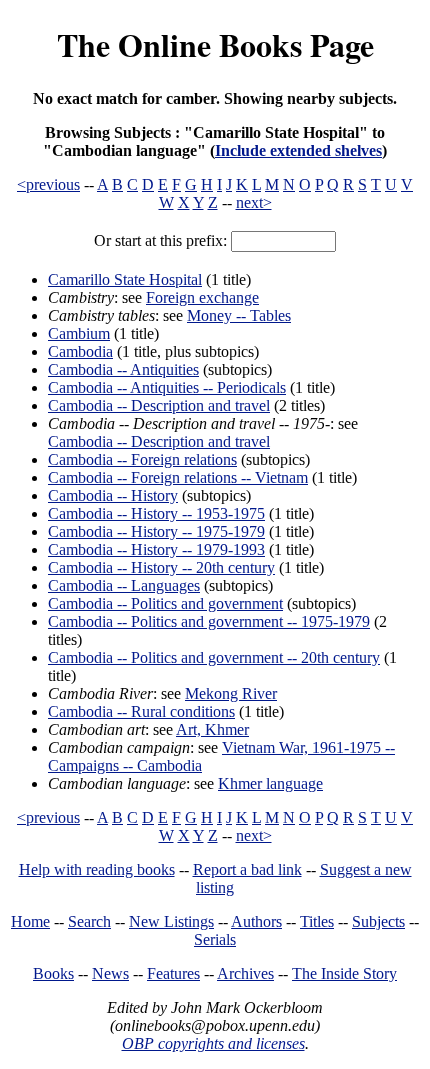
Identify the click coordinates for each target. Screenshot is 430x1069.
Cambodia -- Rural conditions (141, 711)
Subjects (378, 921)
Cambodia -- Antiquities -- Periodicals (167, 387)
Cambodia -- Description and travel (159, 405)
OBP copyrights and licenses (213, 1043)
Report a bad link (247, 869)
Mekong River (231, 693)
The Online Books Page (215, 44)
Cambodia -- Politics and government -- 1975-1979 (209, 621)
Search (89, 921)
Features (173, 973)
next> (254, 202)
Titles (317, 921)
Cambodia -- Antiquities (123, 369)
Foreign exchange (202, 297)
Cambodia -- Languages (124, 585)
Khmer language (270, 783)
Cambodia (80, 351)
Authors (256, 921)
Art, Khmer (212, 729)
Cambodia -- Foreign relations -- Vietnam (178, 477)
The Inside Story (344, 973)
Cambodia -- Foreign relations (142, 459)
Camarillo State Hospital (125, 279)
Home (30, 921)
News (110, 973)
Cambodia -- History (113, 495)
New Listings (171, 921)
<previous (48, 184)
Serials (215, 939)
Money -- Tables (239, 315)
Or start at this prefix (158, 240)
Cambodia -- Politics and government (165, 603)
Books (53, 973)
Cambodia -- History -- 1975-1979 (156, 531)
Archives (245, 973)
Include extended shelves (298, 150)
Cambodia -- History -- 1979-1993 (156, 549)
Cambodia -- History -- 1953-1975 (156, 513)
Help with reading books (97, 869)
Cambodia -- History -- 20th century (161, 567)
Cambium (79, 333)
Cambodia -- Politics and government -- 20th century (214, 657)
